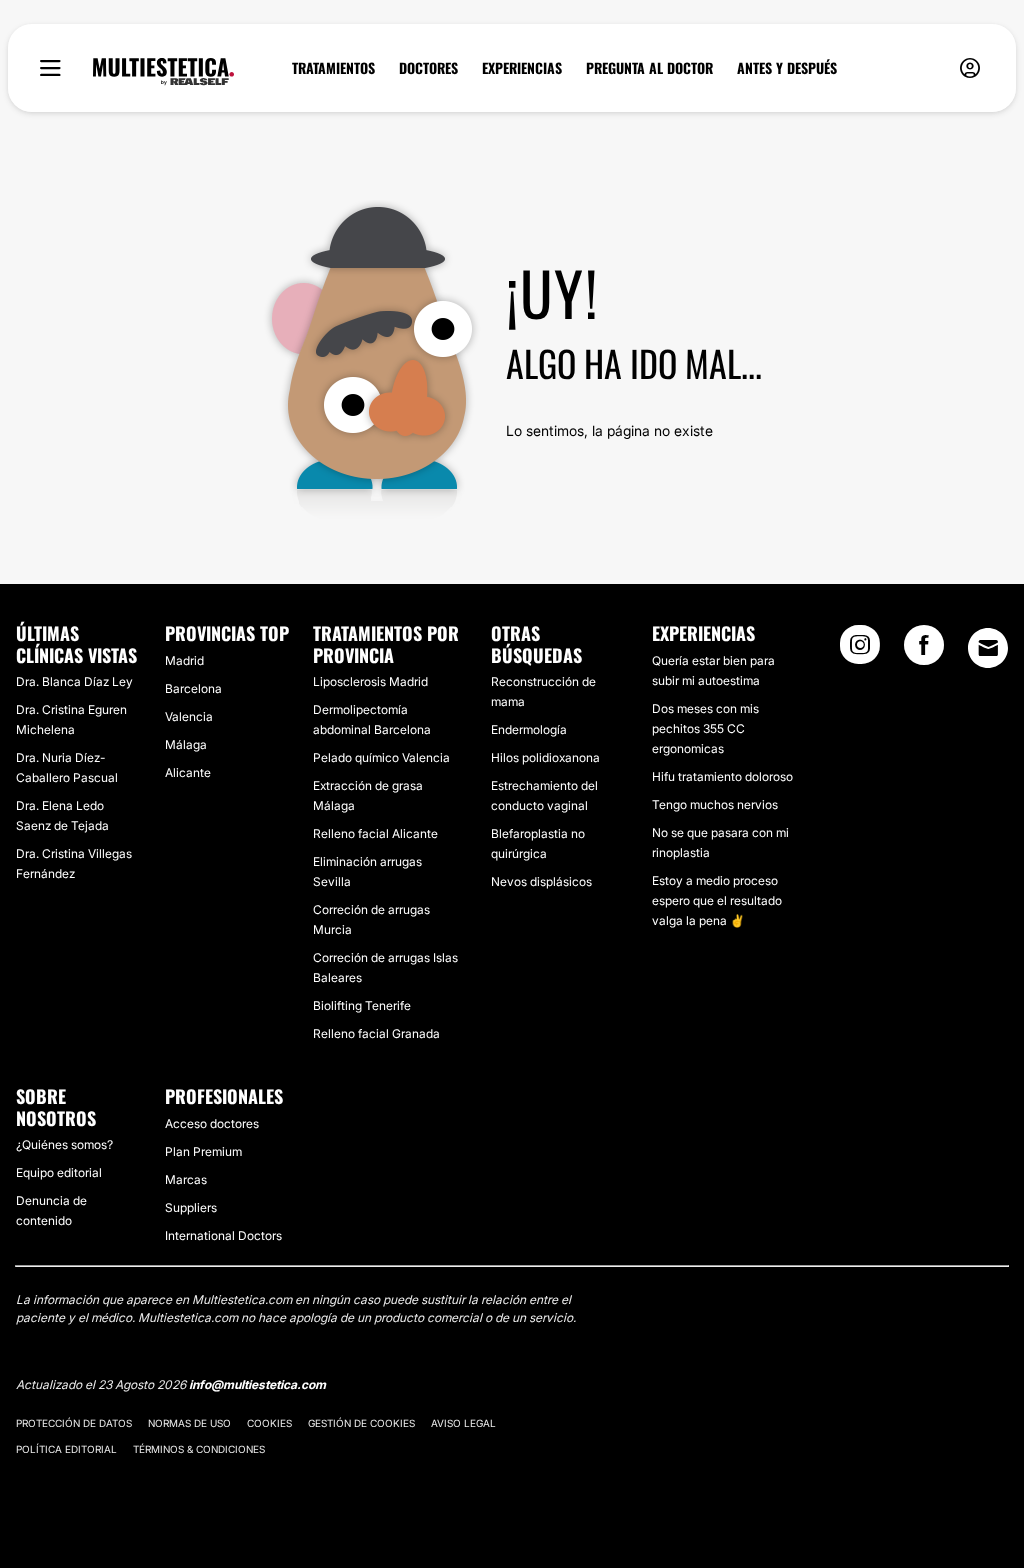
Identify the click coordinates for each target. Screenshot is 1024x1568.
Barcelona (193, 688)
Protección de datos (74, 1423)
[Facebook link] (924, 651)
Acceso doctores (212, 1123)
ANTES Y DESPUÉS (787, 68)
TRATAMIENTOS (333, 68)
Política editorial (66, 1449)
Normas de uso (189, 1423)
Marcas (186, 1179)
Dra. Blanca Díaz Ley (74, 681)
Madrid (184, 660)
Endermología (529, 729)
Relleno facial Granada (376, 1033)
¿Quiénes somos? (64, 1144)
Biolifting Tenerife (362, 1005)
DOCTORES (428, 68)
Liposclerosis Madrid (370, 681)
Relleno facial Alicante (375, 833)
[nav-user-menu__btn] (970, 68)
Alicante (188, 772)
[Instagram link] (860, 651)
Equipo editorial (59, 1172)
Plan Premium (203, 1151)
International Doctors (223, 1235)
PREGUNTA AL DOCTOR (649, 68)
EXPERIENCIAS (522, 68)
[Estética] (163, 72)
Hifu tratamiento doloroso (722, 776)
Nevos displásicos (541, 881)
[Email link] (988, 648)
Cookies (269, 1423)
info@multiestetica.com (257, 1384)
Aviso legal (463, 1423)
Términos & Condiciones (199, 1449)
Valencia (189, 716)
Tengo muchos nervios (715, 804)
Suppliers (191, 1207)
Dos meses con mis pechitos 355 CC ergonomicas (705, 728)
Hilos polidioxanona (545, 757)
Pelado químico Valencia (381, 757)
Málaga (186, 744)
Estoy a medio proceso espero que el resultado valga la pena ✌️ (717, 900)
